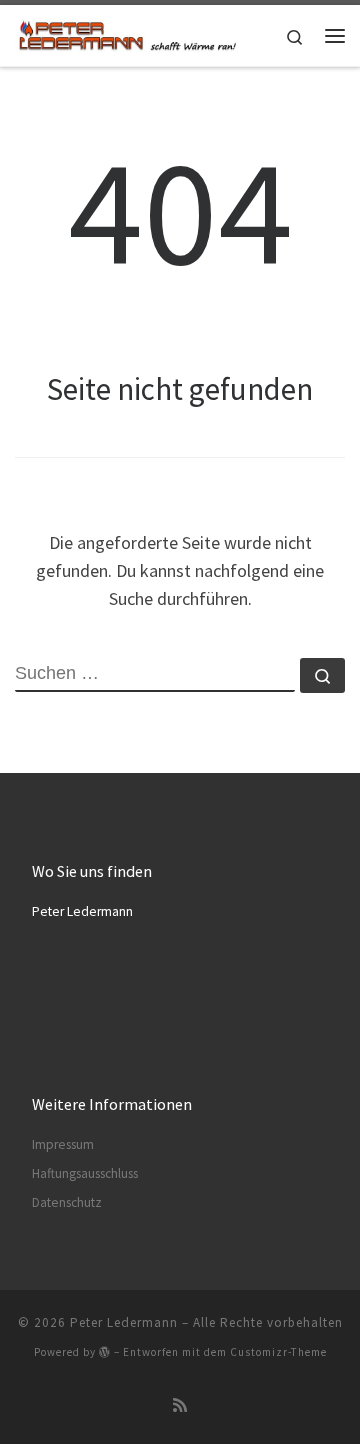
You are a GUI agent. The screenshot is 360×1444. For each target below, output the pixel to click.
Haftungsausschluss (85, 1173)
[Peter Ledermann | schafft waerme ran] (127, 33)
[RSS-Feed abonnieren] (180, 1405)
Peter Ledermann (124, 1322)
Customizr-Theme (278, 1352)
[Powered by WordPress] (105, 1351)
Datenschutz (67, 1202)
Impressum (63, 1144)
